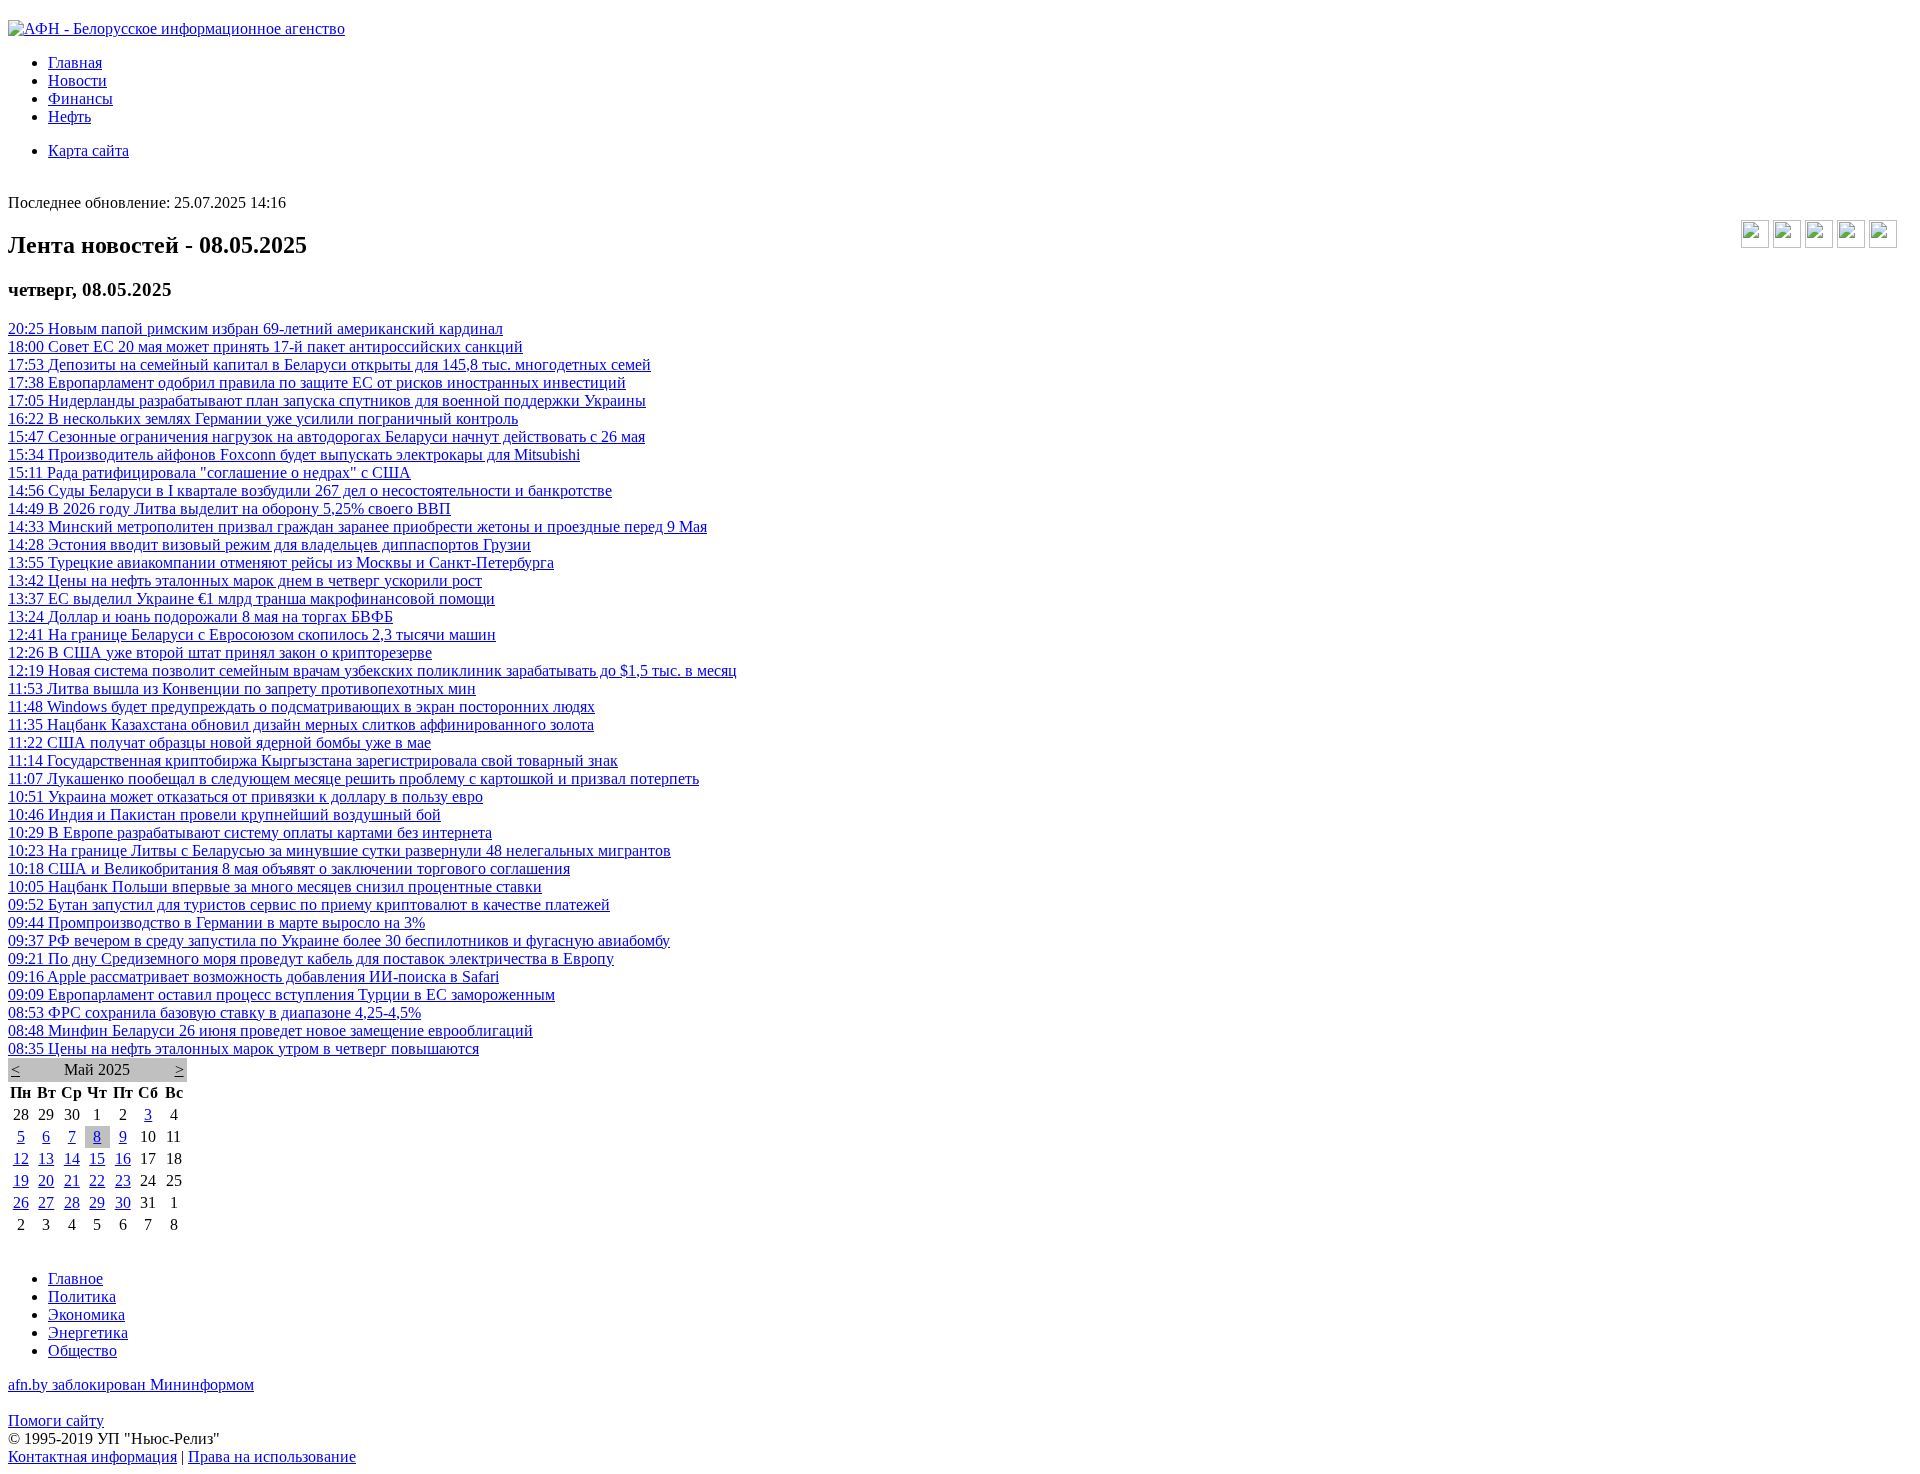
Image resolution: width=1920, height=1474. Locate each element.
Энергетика (88, 1332)
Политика (82, 1296)
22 (97, 1180)
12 (21, 1158)
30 (123, 1202)
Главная (75, 62)
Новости (77, 80)
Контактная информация (92, 1456)
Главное (75, 1278)
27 (46, 1202)
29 (97, 1202)
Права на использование (272, 1456)
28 (72, 1202)
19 (21, 1180)
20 (46, 1180)
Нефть (69, 116)
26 (21, 1202)
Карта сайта (88, 150)
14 (72, 1158)
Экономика (86, 1314)
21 (72, 1180)
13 (46, 1158)
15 (97, 1158)
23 (123, 1180)
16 (123, 1158)
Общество (82, 1350)
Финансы (80, 98)
